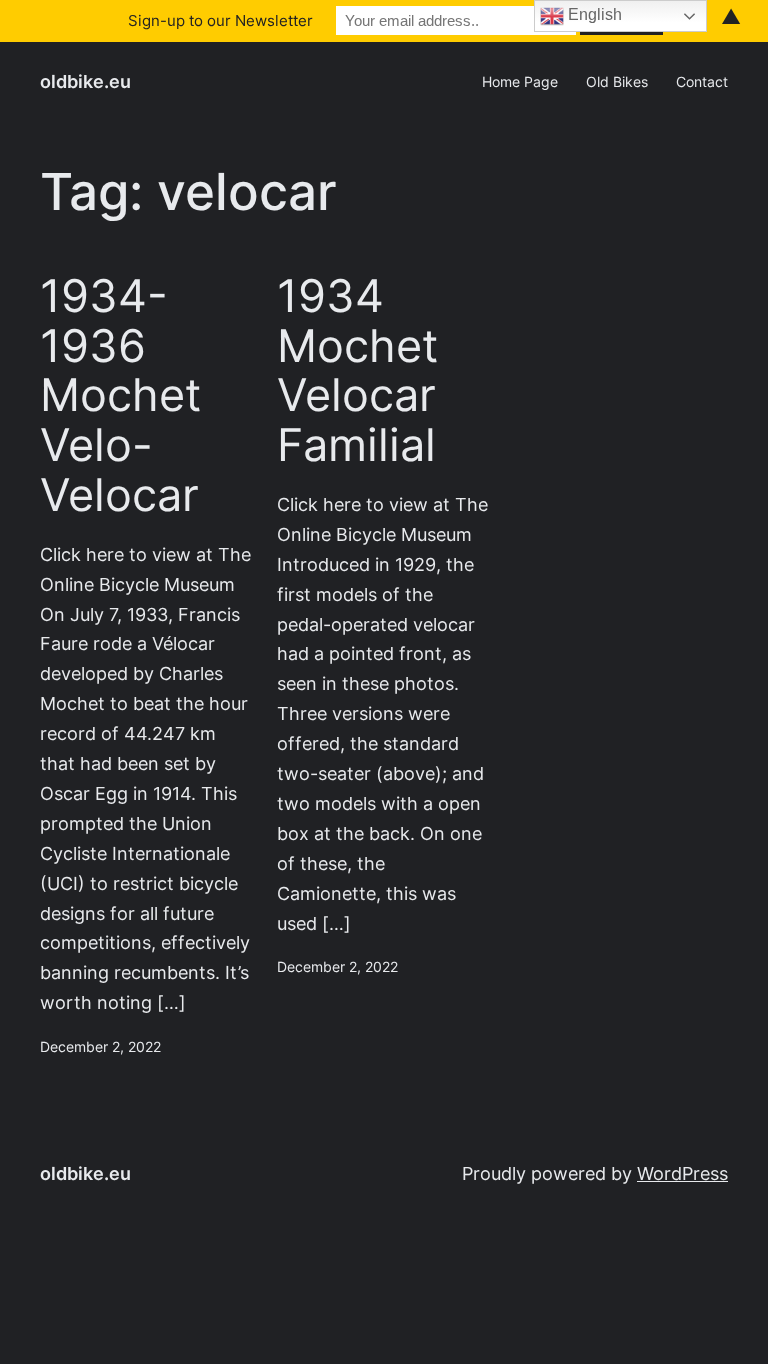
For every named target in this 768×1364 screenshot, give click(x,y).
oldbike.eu (85, 81)
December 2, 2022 (100, 1047)
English (593, 14)
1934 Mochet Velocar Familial (357, 370)
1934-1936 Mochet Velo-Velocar (120, 395)
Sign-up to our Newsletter (220, 20)
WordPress (682, 1173)
